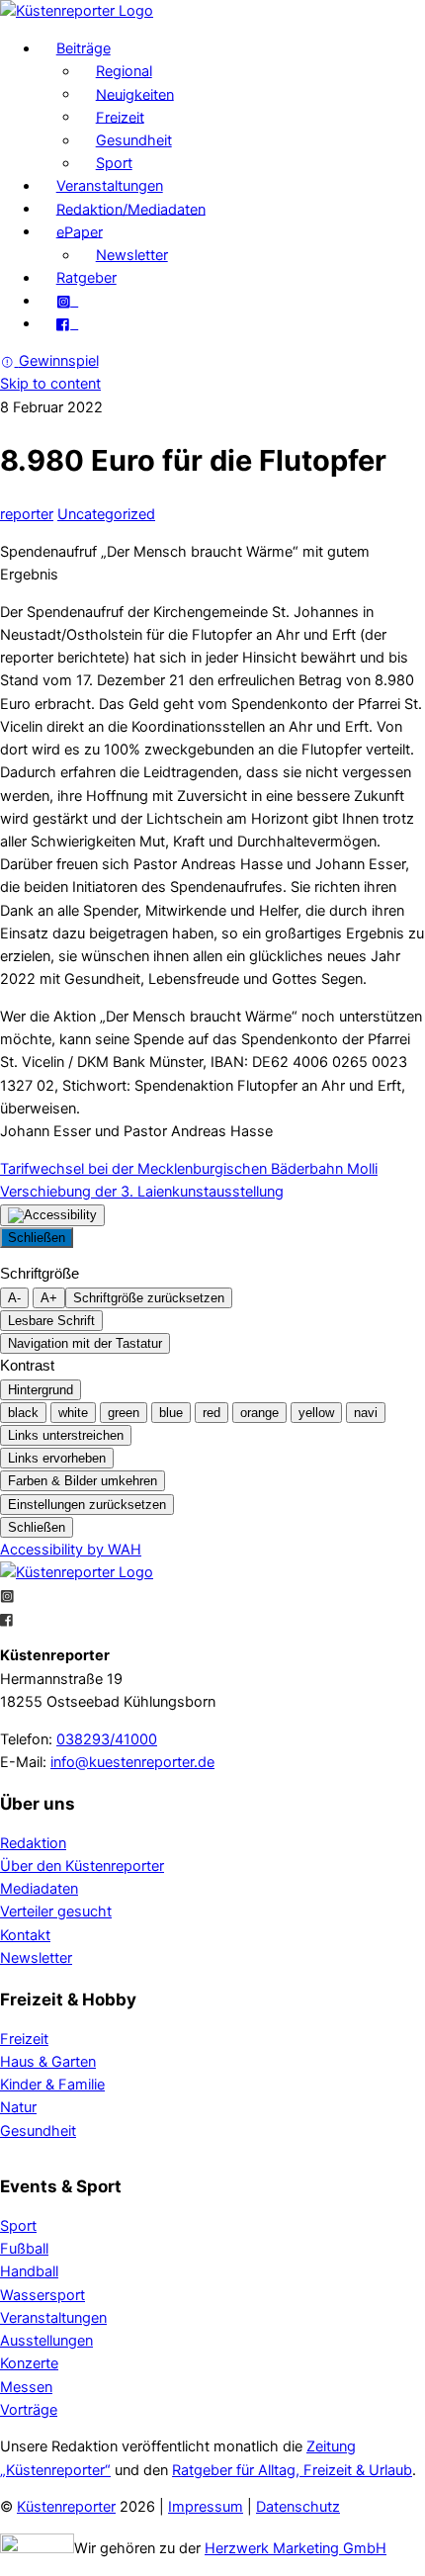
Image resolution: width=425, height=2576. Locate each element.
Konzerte (29, 2363)
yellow (316, 1413)
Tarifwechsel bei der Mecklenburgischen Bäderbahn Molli (189, 1169)
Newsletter (132, 255)
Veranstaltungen (110, 186)
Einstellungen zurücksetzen (87, 1505)
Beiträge (84, 48)
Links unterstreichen (66, 1435)
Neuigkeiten (135, 94)
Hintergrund (41, 1390)
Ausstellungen (46, 2341)
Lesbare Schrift (51, 1321)
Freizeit (120, 117)
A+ (49, 1298)
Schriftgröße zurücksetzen (149, 1298)
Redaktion (33, 1843)
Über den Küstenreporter (82, 1866)
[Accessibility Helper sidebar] (52, 1215)
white (73, 1413)
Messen (26, 2387)
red (212, 1413)
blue (171, 1413)
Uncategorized (106, 514)
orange (259, 1413)
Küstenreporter (66, 2507)
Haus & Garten (48, 2062)
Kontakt (25, 1935)
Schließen (37, 1238)
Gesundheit (134, 140)
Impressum (206, 2507)
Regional (124, 71)
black (23, 1413)
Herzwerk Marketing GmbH (296, 2548)
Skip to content (50, 384)
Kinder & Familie (52, 2085)
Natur (18, 2107)
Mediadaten (39, 1889)
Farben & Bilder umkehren (83, 1481)
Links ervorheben (57, 1458)
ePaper (80, 231)
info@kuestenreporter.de (132, 1762)
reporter (27, 514)
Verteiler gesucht (56, 1911)
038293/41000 (107, 1739)
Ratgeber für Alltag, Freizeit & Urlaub (292, 2470)
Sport (114, 163)
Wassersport (42, 2295)
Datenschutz (298, 2507)
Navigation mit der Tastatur (85, 1343)
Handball (29, 2271)
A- (14, 1298)
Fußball (24, 2249)
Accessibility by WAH (71, 1550)
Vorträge (29, 2410)
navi (366, 1413)
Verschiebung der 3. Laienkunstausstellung (142, 1192)
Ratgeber (86, 278)
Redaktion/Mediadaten (131, 209)
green (124, 1413)
